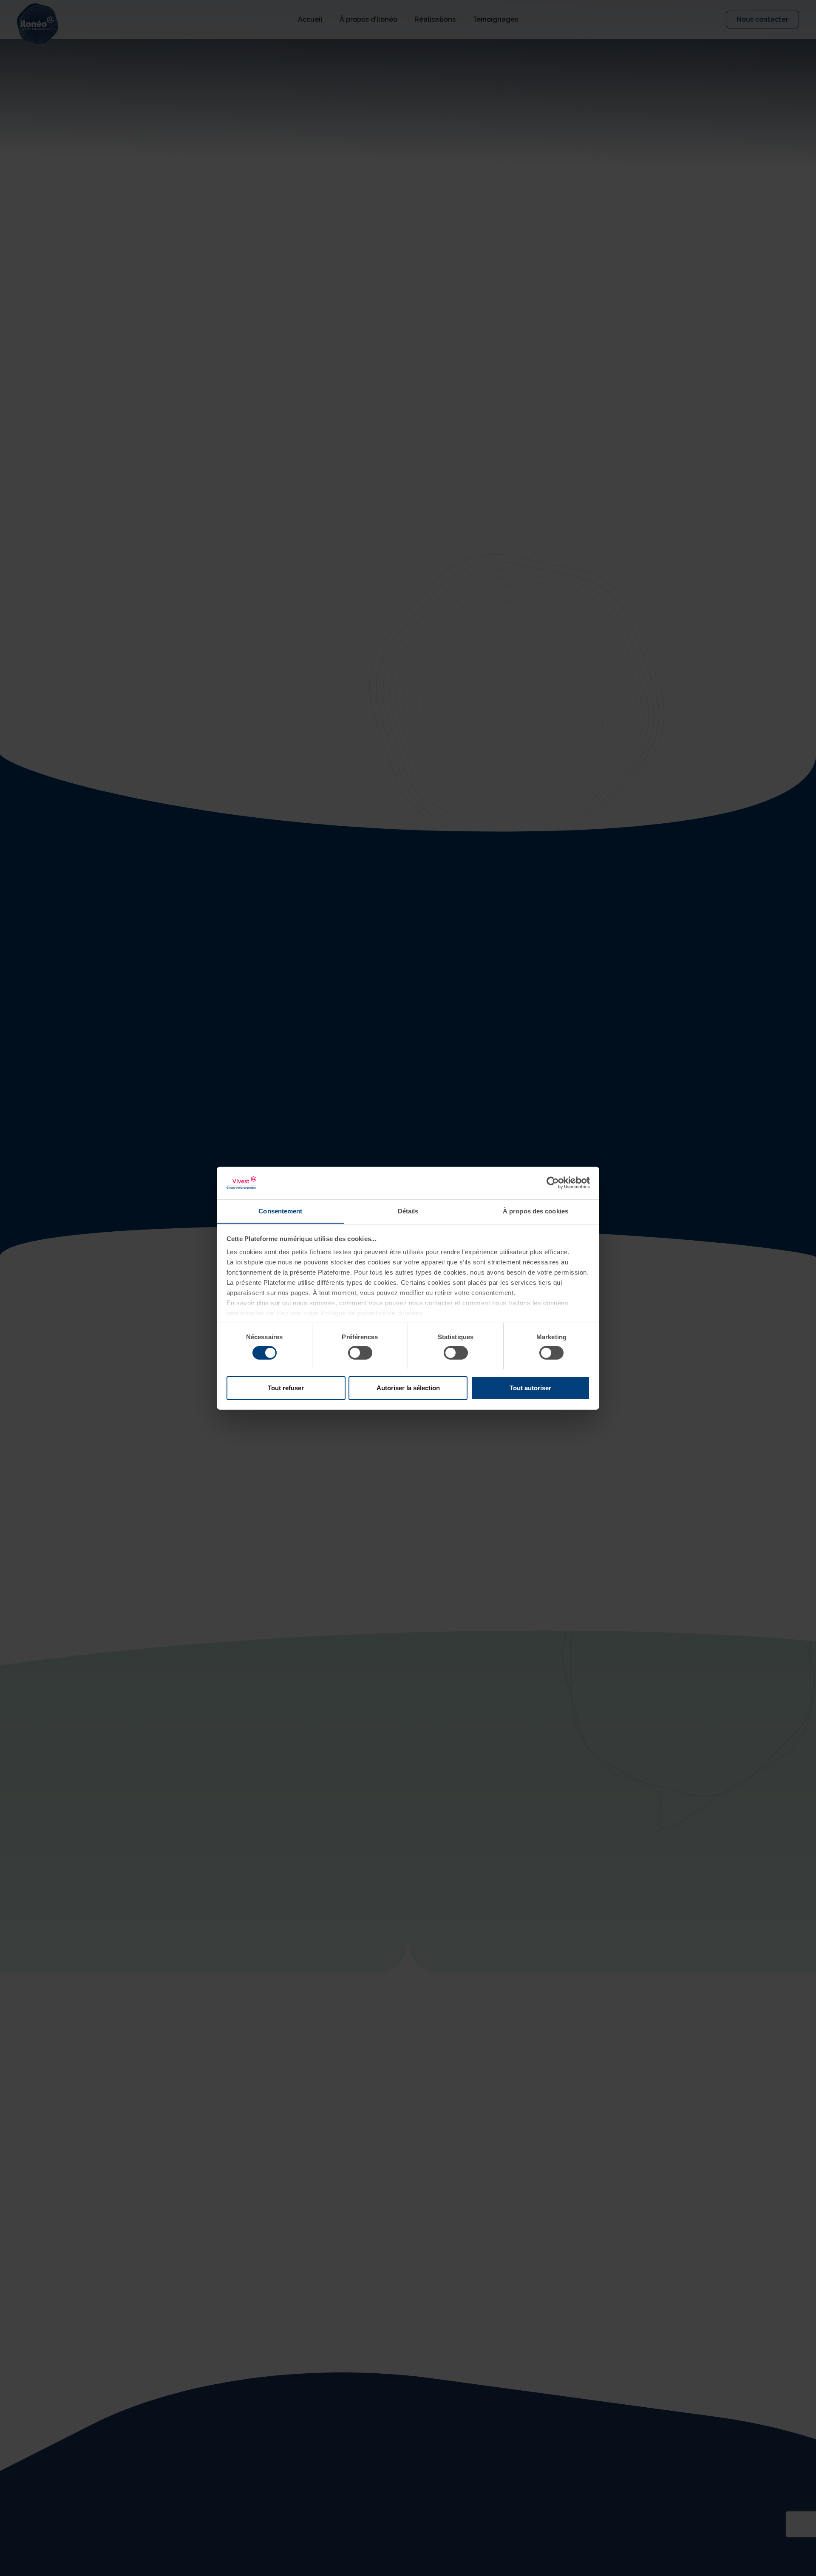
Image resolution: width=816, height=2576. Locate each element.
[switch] (360, 1353)
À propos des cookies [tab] (535, 1211)
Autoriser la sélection (408, 1387)
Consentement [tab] (280, 1211)
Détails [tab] (408, 1211)
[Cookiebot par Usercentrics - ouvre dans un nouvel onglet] (553, 1183)
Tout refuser (286, 1387)
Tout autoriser (530, 1387)
